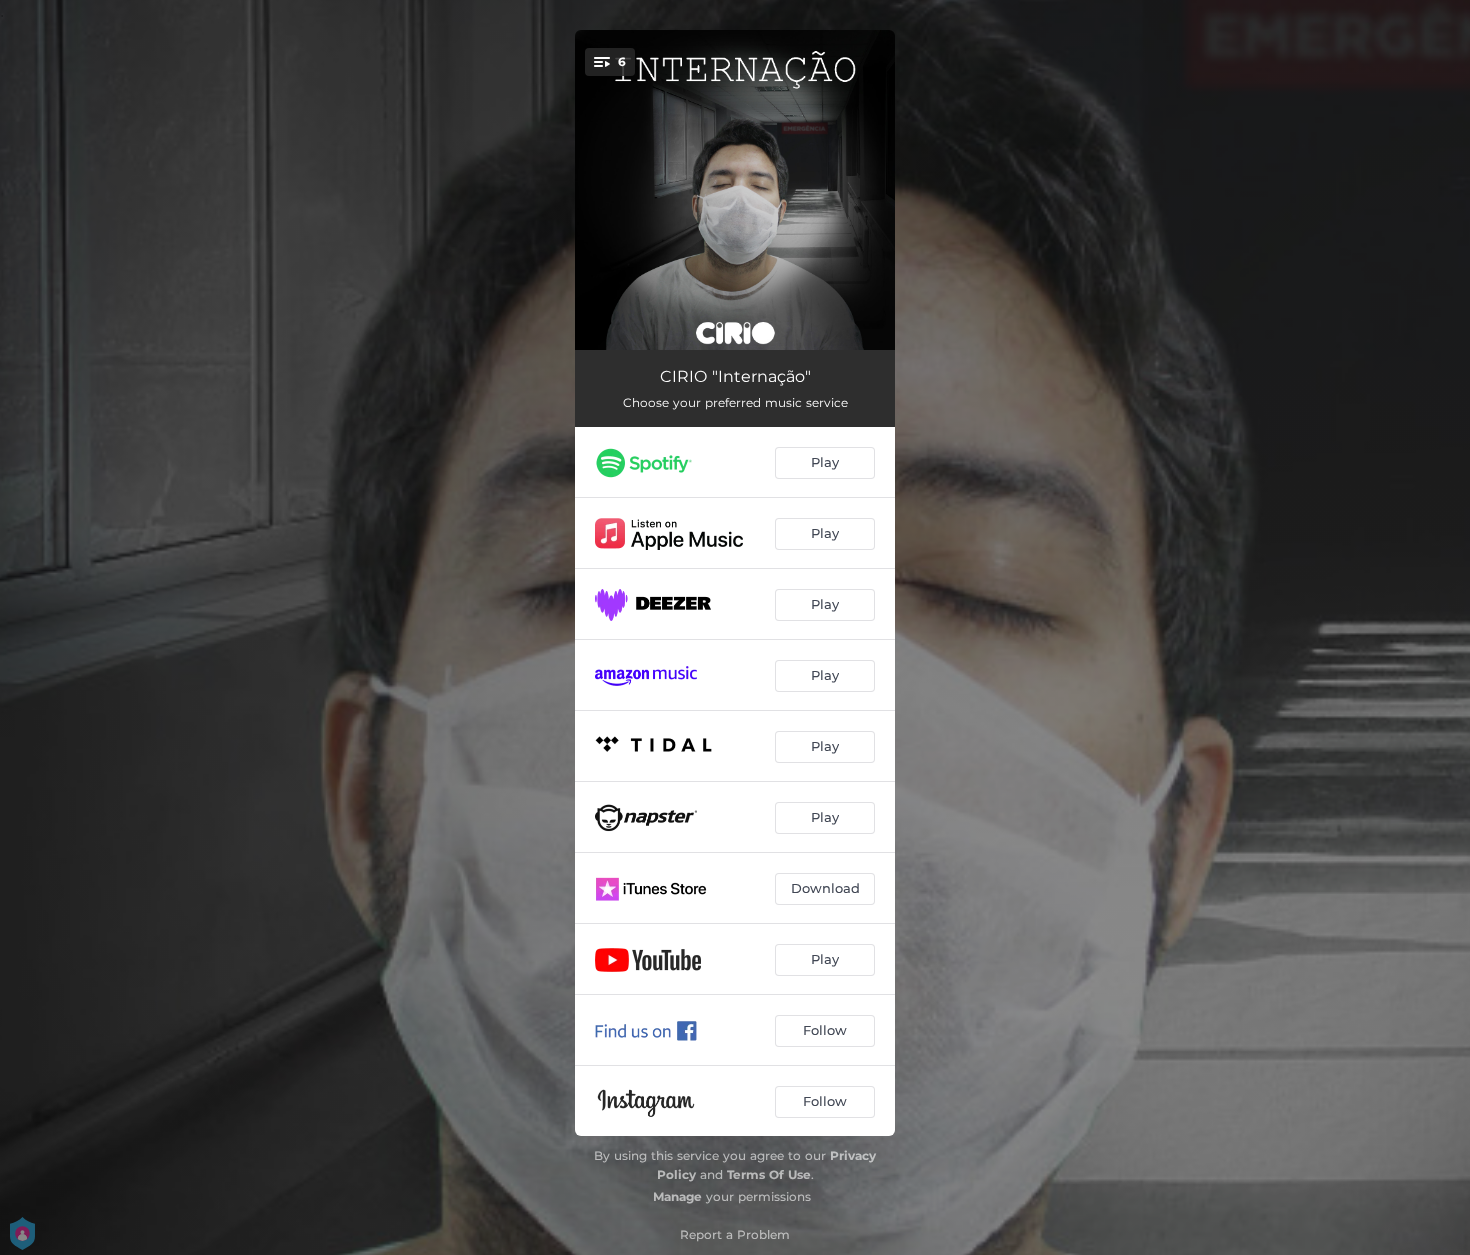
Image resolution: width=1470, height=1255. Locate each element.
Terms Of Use (769, 1174)
